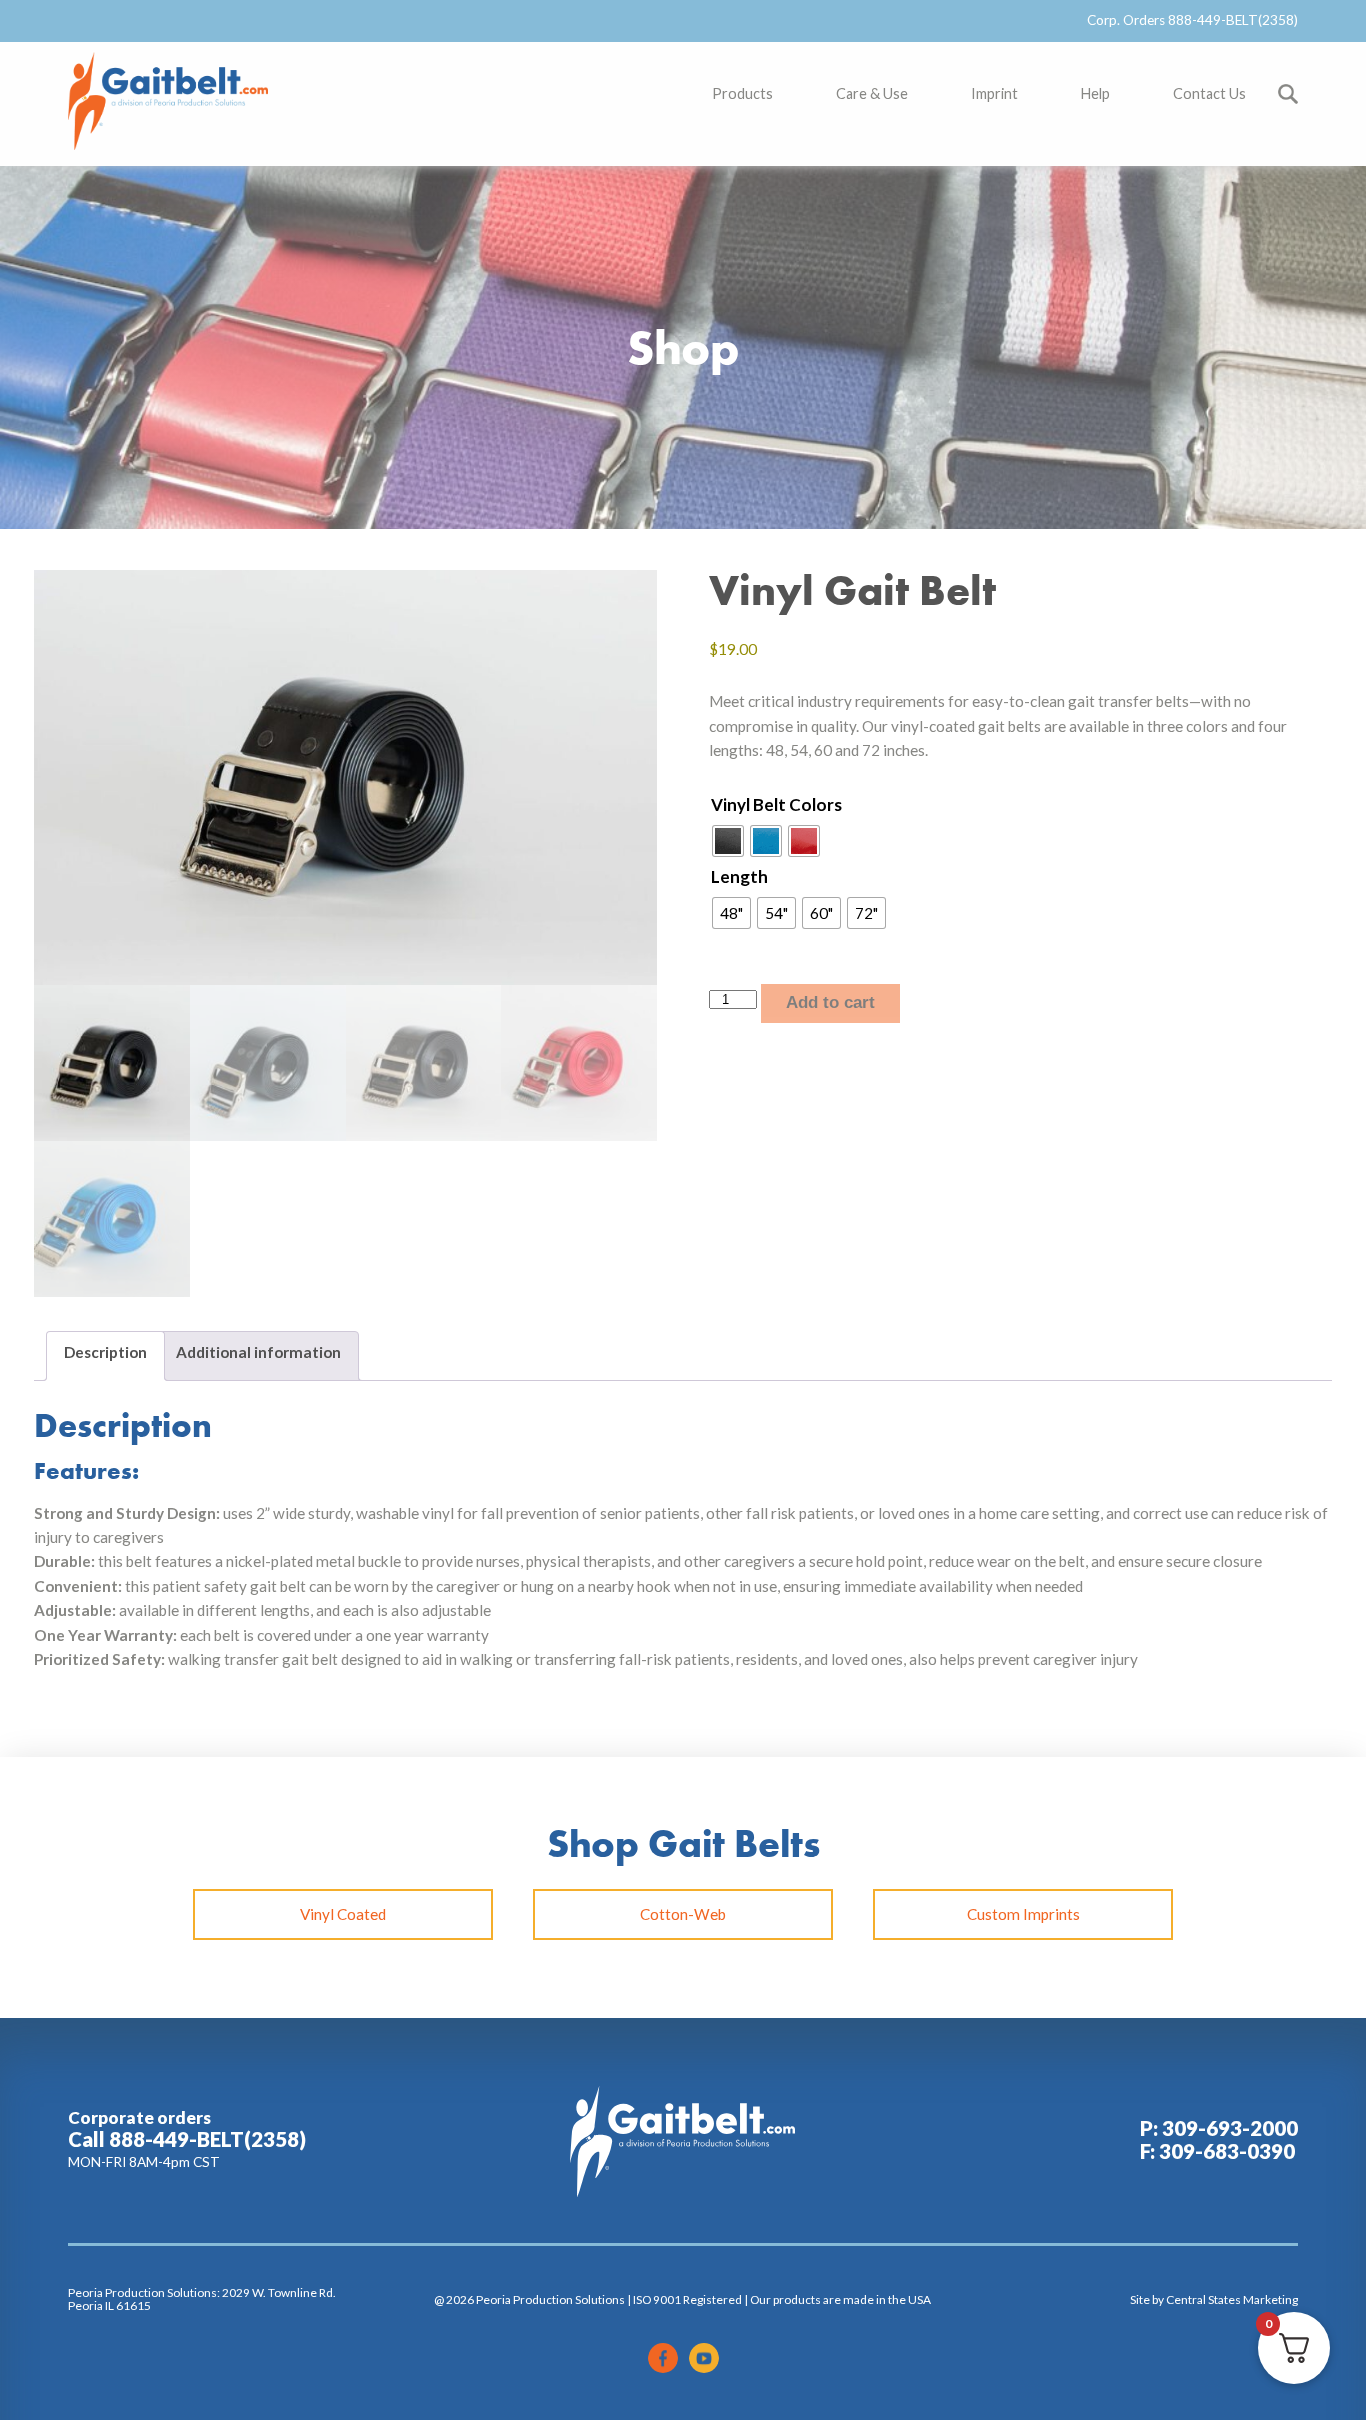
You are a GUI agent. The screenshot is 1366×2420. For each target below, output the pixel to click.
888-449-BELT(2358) (1233, 20)
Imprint (994, 93)
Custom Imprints (1023, 1914)
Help (1095, 93)
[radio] (728, 841)
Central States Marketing (1232, 2299)
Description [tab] (105, 1352)
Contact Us (1209, 93)
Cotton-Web (683, 1914)
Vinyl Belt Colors (776, 804)
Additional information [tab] (258, 1352)
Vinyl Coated (343, 1914)
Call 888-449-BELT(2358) (187, 2139)
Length (739, 876)
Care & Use (872, 93)
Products (742, 93)
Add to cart (830, 1002)
